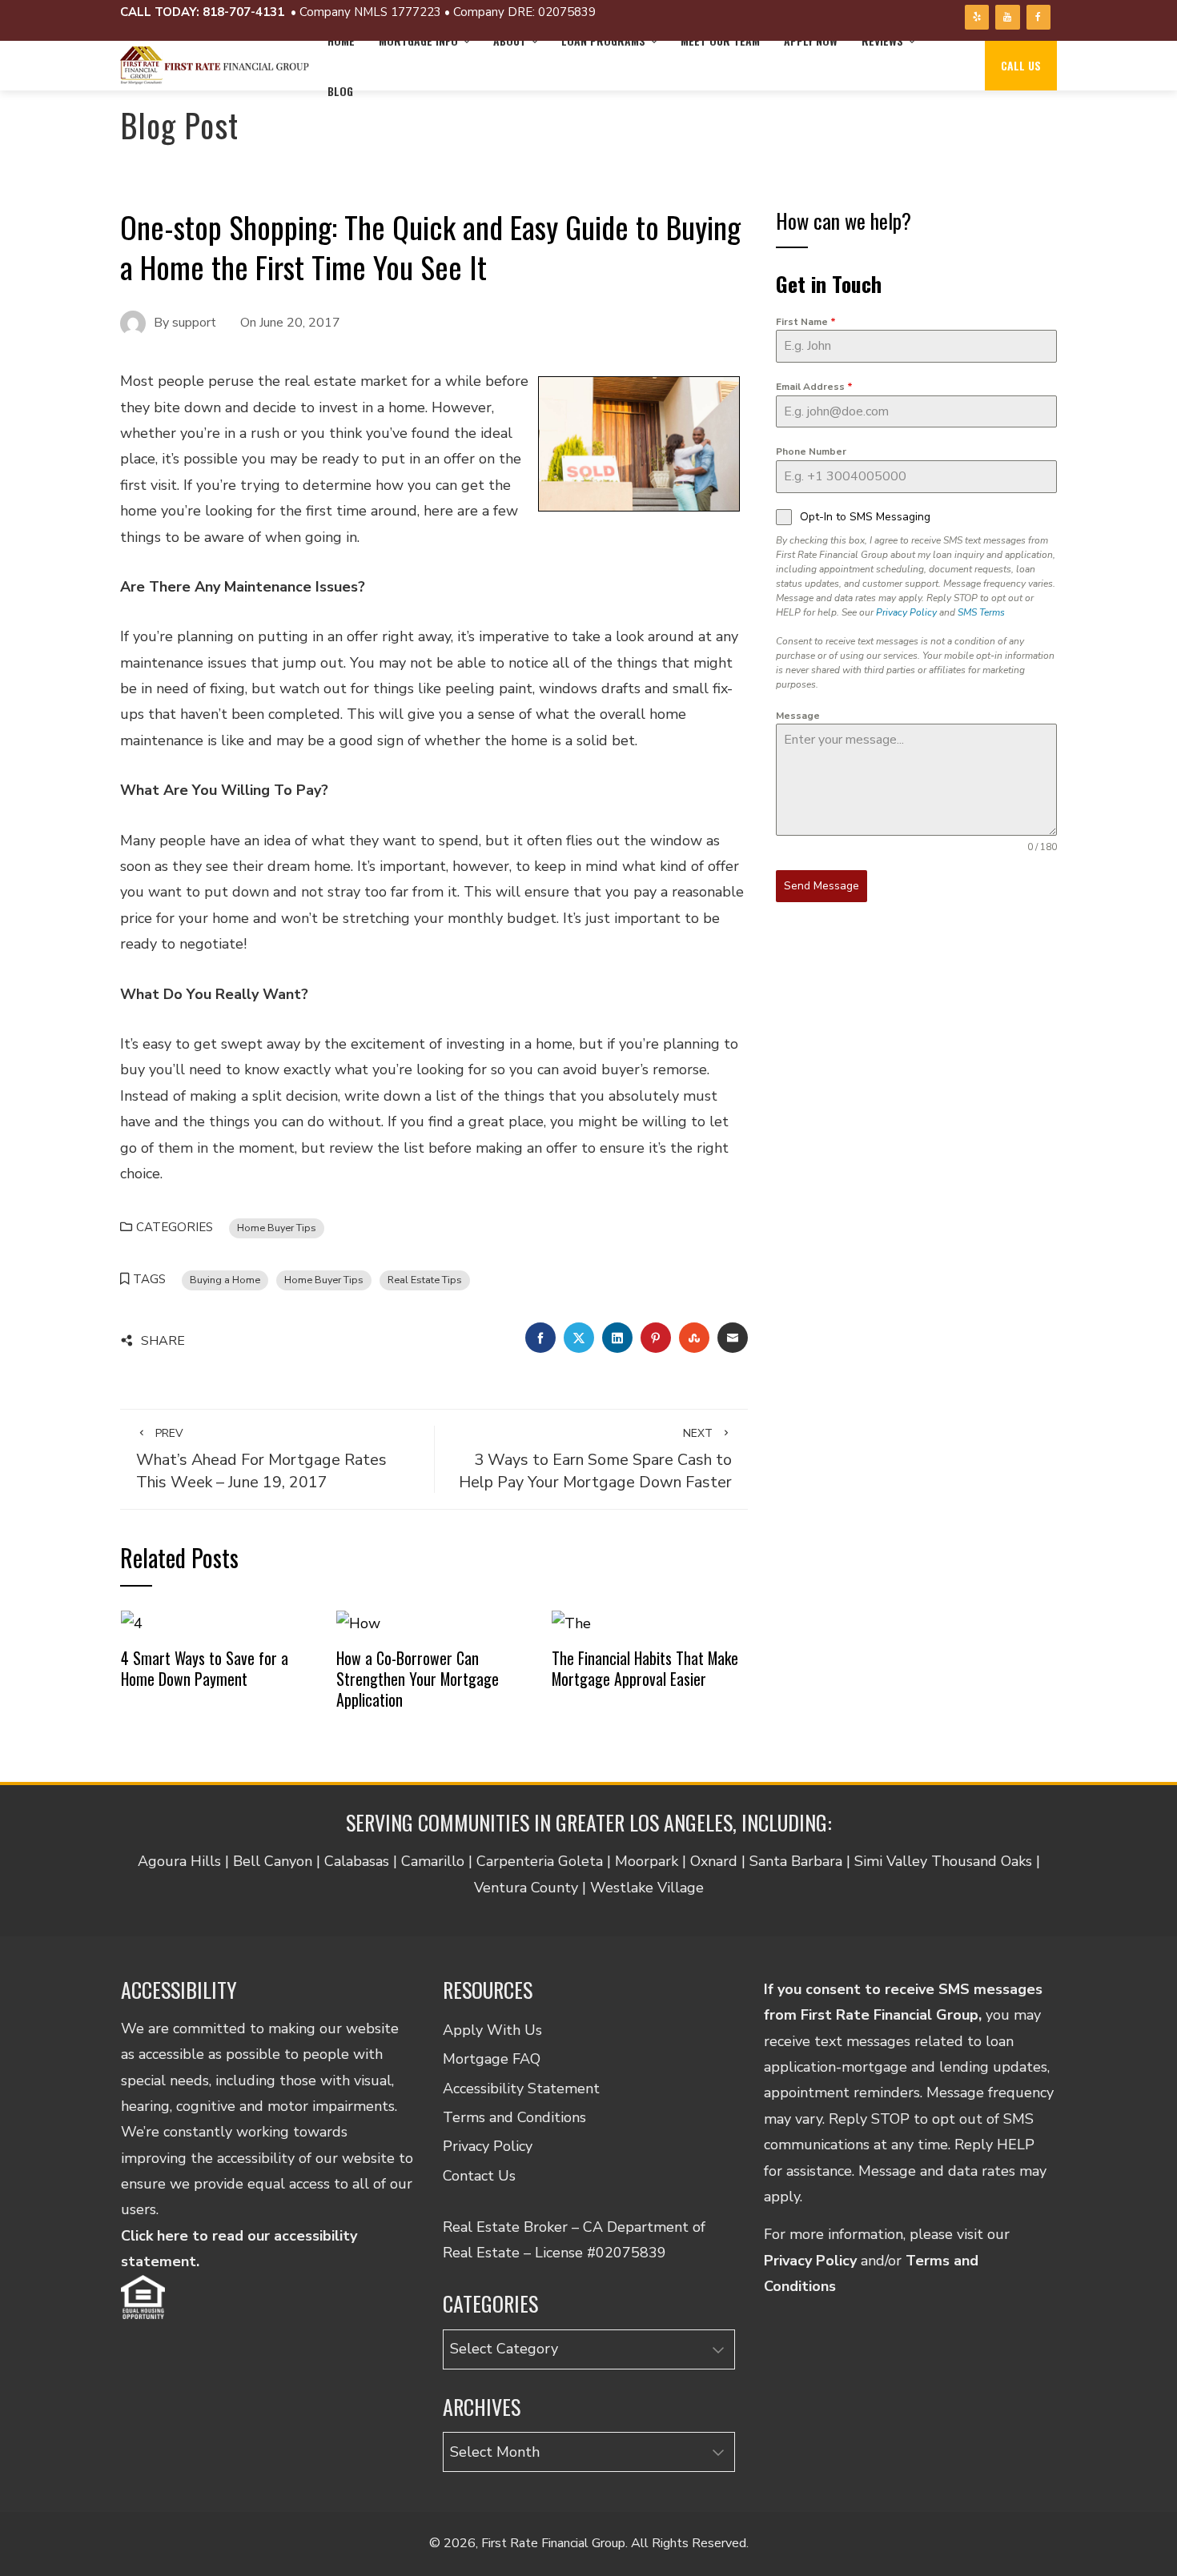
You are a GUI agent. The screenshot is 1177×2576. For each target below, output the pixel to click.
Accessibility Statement (521, 2088)
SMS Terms (981, 612)
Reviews (882, 40)
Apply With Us (492, 2030)
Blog (340, 91)
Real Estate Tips (425, 1280)
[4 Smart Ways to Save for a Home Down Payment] (132, 1622)
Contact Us (479, 2176)
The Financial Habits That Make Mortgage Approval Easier (645, 1668)
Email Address (814, 387)
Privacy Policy (906, 612)
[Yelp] (977, 17)
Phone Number (811, 451)
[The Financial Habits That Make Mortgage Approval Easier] (571, 1622)
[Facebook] (1038, 17)
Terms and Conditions (514, 2117)
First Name (806, 322)
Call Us (1021, 65)
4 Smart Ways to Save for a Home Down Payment (205, 1668)
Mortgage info (418, 40)
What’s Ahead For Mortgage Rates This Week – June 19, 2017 (261, 1459)
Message (798, 716)
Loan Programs (603, 40)
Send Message (821, 886)
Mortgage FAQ (492, 2059)
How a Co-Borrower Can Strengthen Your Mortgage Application (418, 1678)
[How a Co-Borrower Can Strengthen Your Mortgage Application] (358, 1622)
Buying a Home (225, 1280)
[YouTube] (1007, 17)
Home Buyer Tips (277, 1228)
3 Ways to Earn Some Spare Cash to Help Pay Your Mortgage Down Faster (595, 1459)
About (510, 40)
